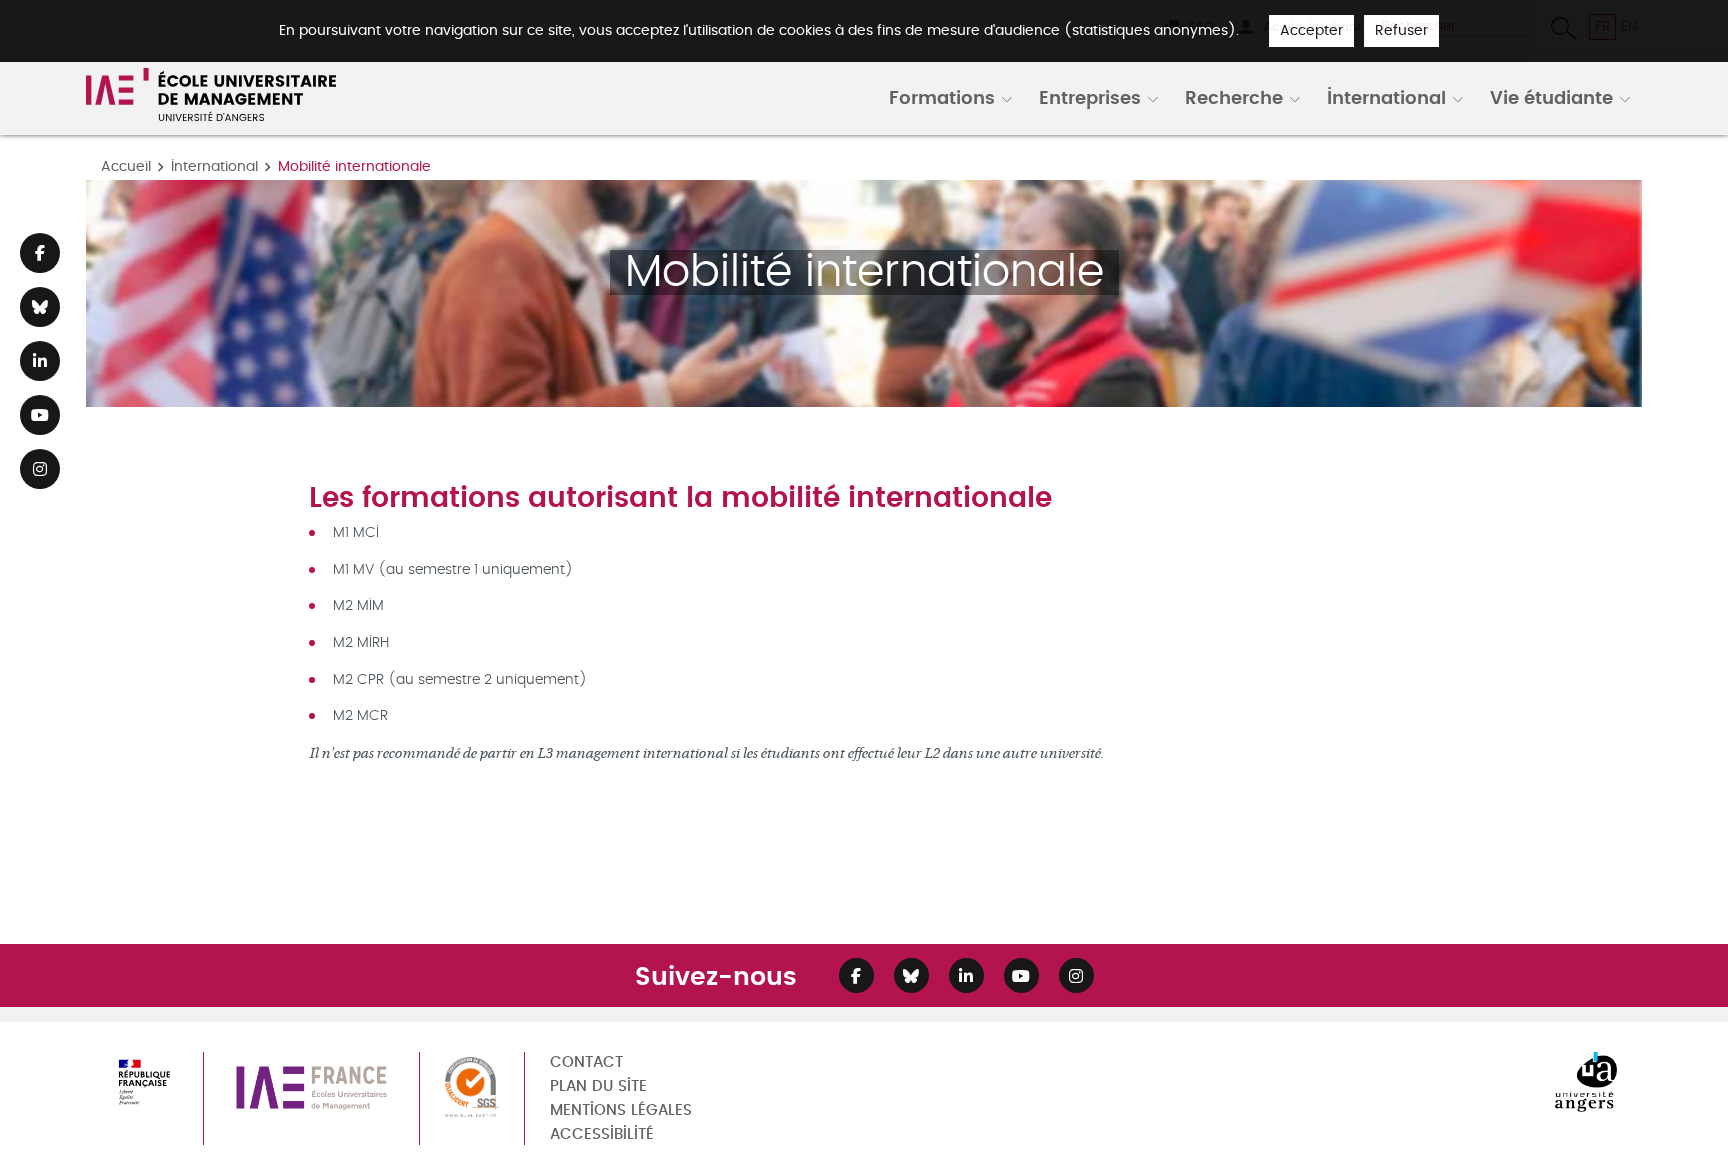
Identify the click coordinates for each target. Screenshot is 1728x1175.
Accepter (1311, 30)
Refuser (1401, 30)
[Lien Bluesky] (40, 307)
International (1386, 97)
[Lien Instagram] (40, 469)
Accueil (126, 166)
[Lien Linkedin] (40, 361)
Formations (942, 97)
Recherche (1234, 97)
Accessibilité (602, 1134)
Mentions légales (621, 1110)
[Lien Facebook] (40, 253)
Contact (586, 1062)
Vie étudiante (1551, 97)
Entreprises (1090, 97)
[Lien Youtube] (40, 415)
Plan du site (598, 1086)
